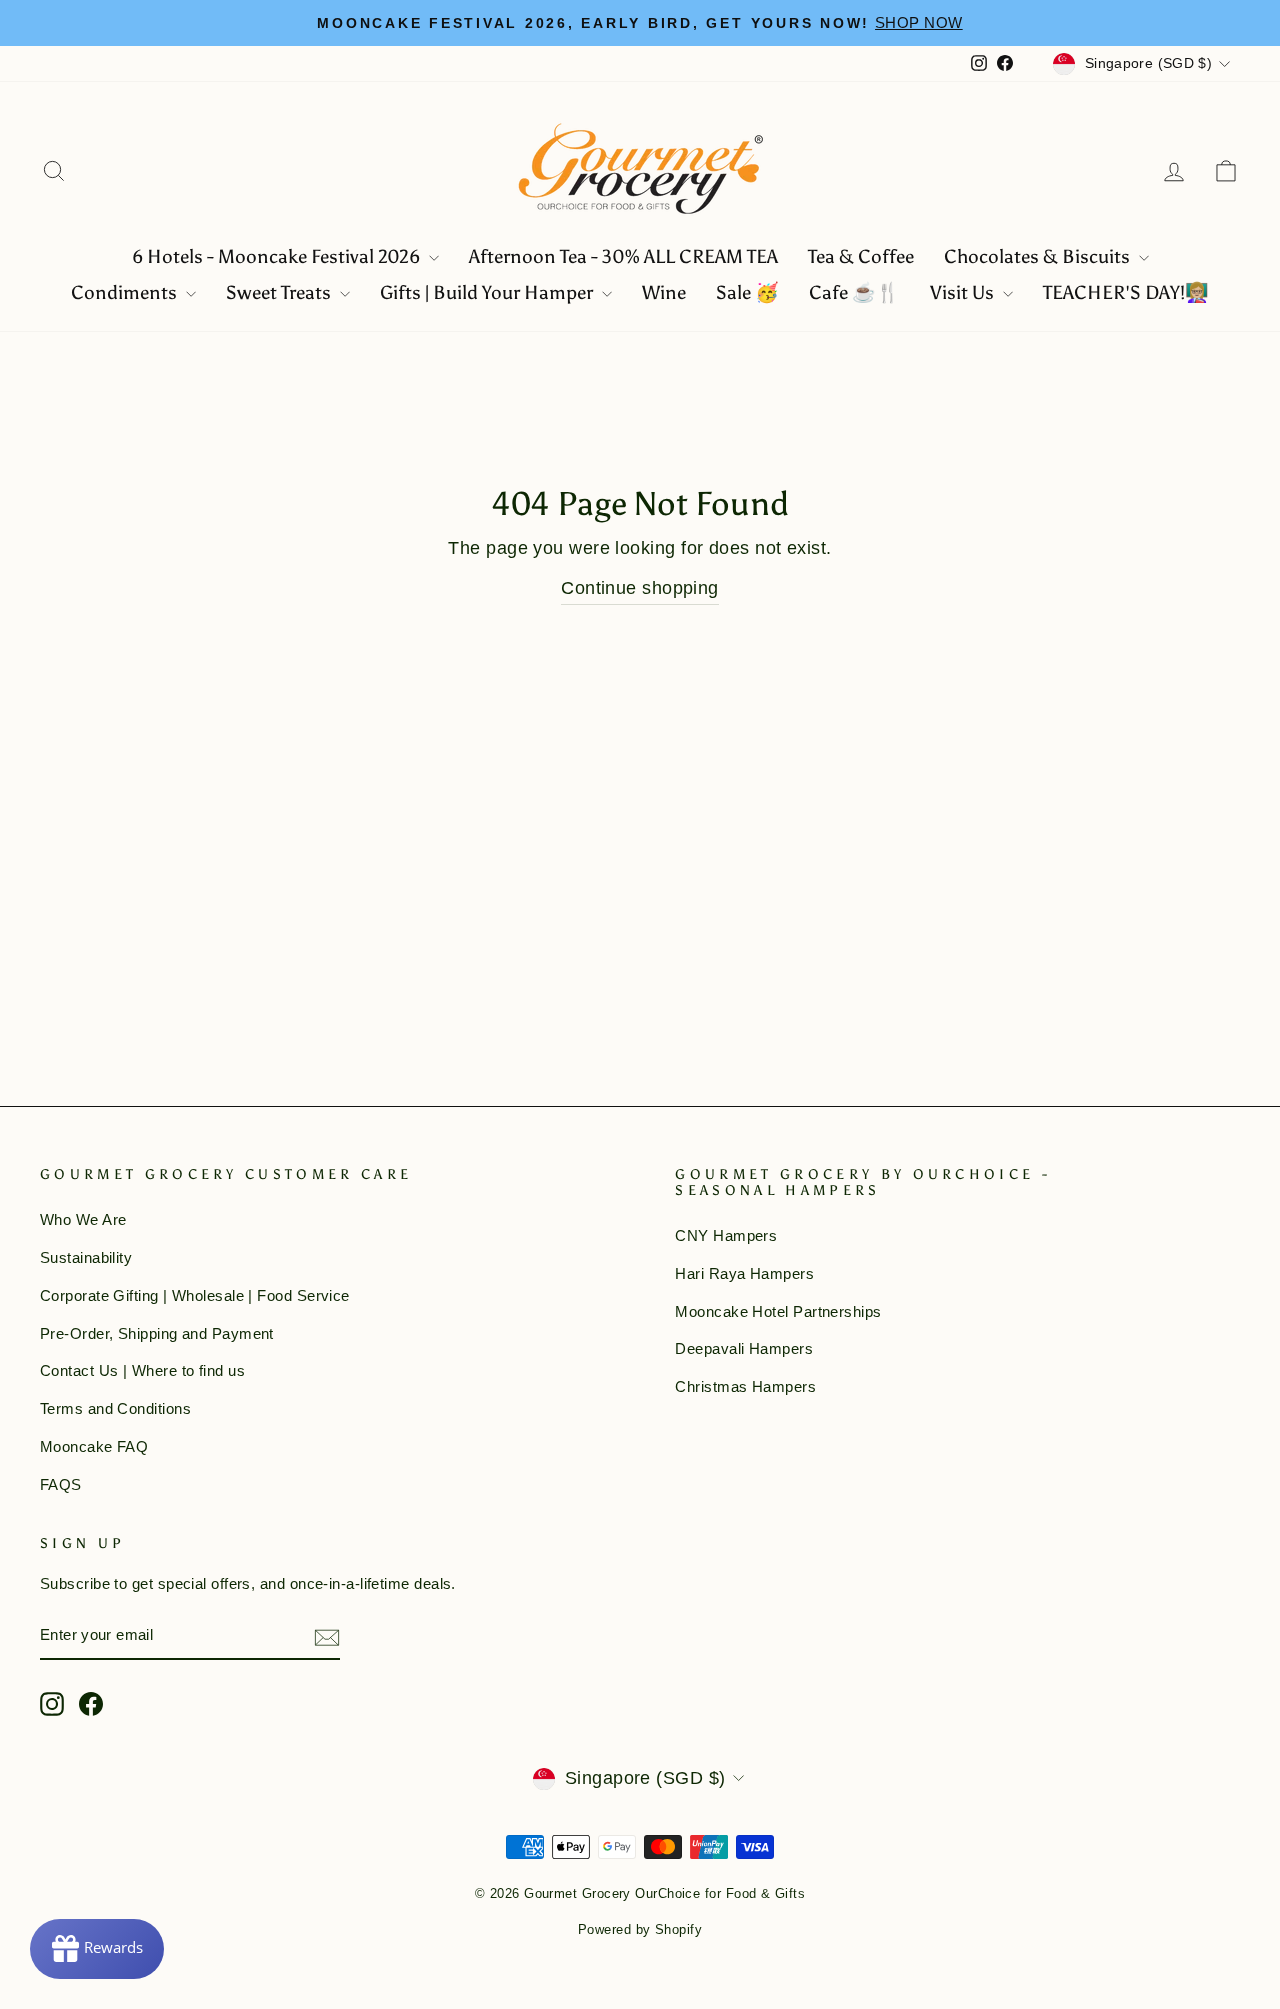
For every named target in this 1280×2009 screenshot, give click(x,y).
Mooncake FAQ (94, 1446)
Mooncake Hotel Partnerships (778, 1311)
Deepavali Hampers (744, 1348)
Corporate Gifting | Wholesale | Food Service (195, 1295)
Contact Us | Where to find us (142, 1370)
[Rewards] (97, 1949)
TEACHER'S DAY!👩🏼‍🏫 (1126, 292)
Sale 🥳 (747, 292)
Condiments (126, 292)
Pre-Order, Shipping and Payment (157, 1333)
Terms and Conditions (115, 1408)
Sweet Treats (280, 292)
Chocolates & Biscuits (1039, 256)
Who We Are (83, 1219)
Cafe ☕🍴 (854, 292)
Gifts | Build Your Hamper (488, 292)
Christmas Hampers (745, 1386)
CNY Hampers (726, 1235)
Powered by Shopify (640, 1930)
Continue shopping (640, 588)
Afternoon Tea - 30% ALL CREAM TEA (623, 256)
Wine (664, 292)
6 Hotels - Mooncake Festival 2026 (278, 256)
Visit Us (964, 292)
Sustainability (86, 1257)
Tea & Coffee (861, 256)
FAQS (61, 1484)
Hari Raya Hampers (744, 1273)
